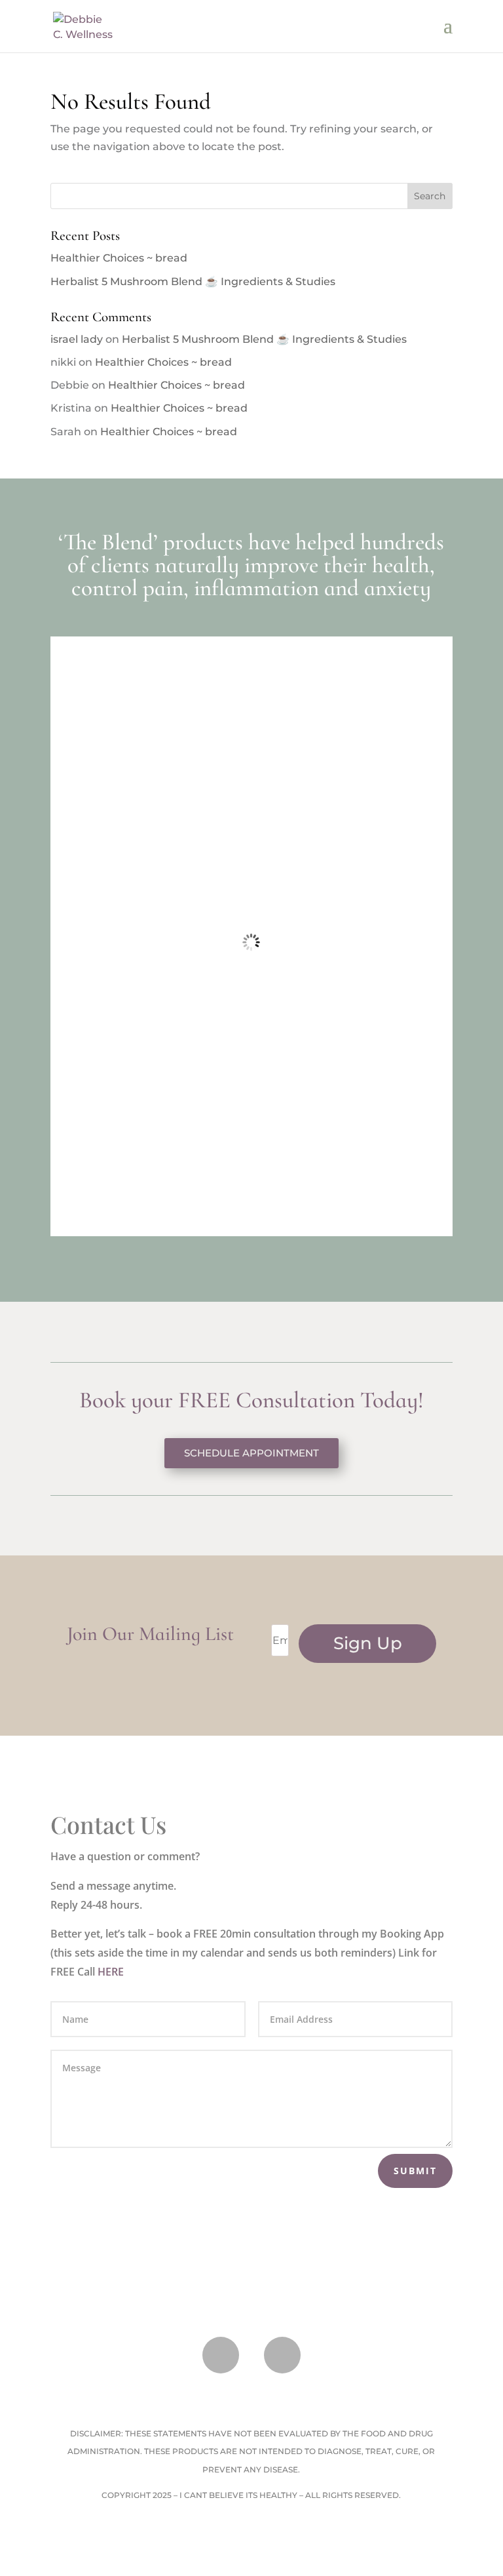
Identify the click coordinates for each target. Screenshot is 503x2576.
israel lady (77, 339)
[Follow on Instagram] (282, 2355)
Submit (415, 2171)
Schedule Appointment (251, 1453)
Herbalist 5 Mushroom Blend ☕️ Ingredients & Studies (193, 282)
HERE (111, 1972)
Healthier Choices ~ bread (119, 258)
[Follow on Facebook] (221, 2355)
